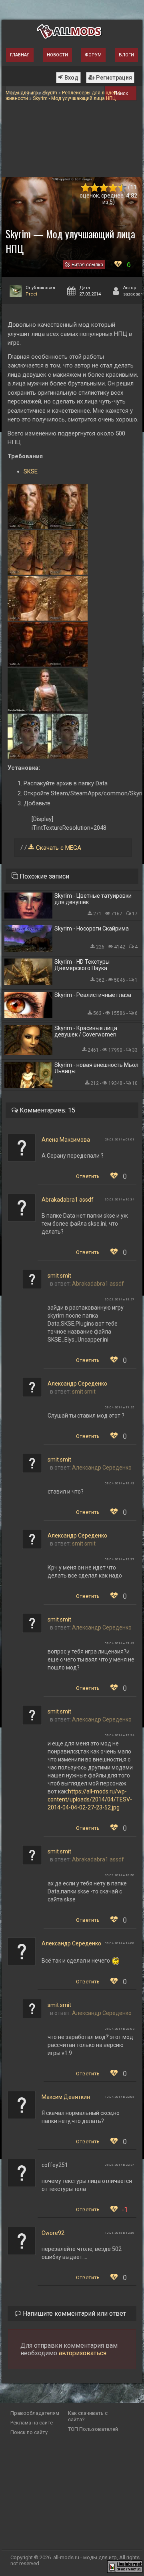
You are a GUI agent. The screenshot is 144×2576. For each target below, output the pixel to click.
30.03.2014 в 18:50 (120, 1875)
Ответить (88, 1176)
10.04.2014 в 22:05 (120, 2097)
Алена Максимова (66, 1140)
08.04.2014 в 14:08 (120, 1943)
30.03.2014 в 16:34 (120, 1199)
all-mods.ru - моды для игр (85, 2557)
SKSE (31, 471)
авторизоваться (83, 2353)
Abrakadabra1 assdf (68, 1200)
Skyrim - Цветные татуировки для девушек (93, 899)
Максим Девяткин (66, 2097)
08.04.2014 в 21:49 (120, 1643)
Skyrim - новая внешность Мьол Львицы (96, 1068)
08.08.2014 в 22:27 (120, 2165)
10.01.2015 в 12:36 (120, 2233)
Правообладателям (35, 2413)
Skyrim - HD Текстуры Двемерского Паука (82, 965)
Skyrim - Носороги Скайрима (92, 929)
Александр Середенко (77, 1384)
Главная (20, 55)
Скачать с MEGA (59, 848)
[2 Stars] (95, 188)
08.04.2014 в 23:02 (120, 2029)
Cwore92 (53, 2233)
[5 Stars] (122, 188)
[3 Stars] (104, 188)
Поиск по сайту (29, 2432)
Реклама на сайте (32, 2423)
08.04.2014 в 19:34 (120, 1735)
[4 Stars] (113, 188)
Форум (93, 55)
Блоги (126, 55)
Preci (31, 294)
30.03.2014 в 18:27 (120, 1299)
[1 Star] (85, 188)
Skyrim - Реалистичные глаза (93, 995)
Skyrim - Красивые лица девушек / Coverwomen (86, 1031)
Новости (57, 55)
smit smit (59, 1276)
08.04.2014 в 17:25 (120, 1407)
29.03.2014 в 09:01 (120, 1139)
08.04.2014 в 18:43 (120, 1483)
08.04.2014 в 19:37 (120, 1559)
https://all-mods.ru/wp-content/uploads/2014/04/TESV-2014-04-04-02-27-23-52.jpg (90, 1799)
